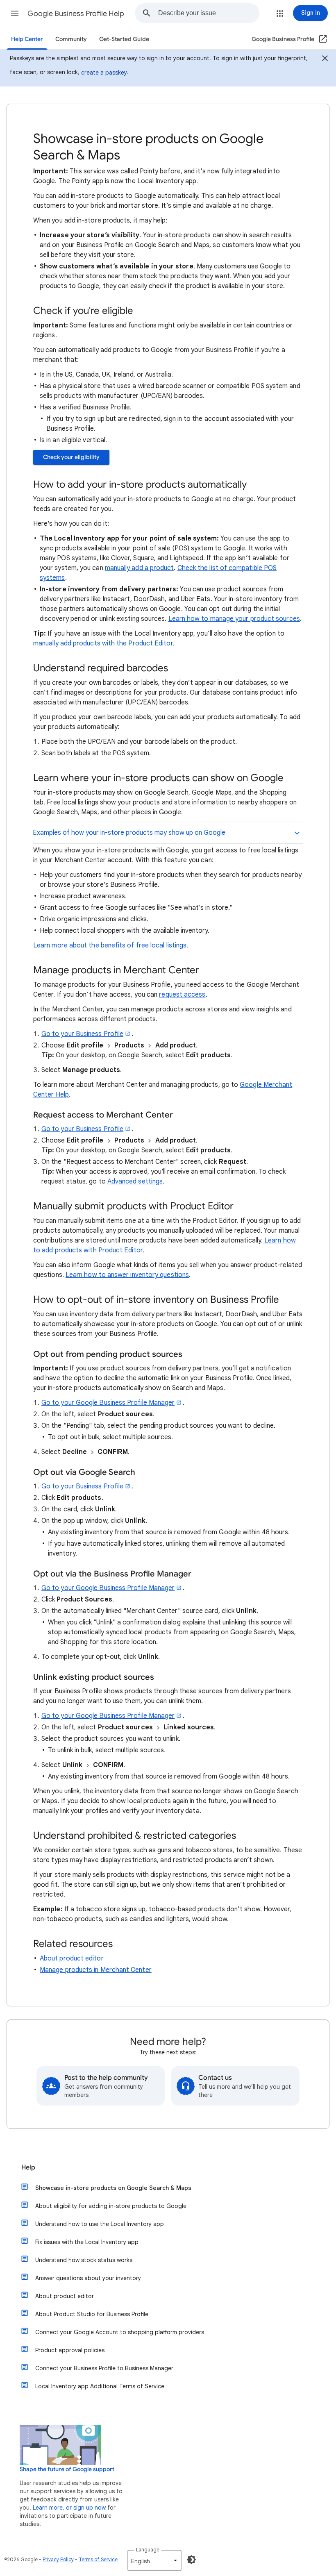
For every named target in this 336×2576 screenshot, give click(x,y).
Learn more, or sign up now (69, 2508)
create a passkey (104, 73)
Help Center (27, 39)
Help (28, 2167)
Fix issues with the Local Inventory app (87, 2242)
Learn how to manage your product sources (234, 619)
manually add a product (140, 568)
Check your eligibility (71, 457)
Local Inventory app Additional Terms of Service (100, 2386)
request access (182, 995)
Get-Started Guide (124, 39)
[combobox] (209, 13)
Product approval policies (70, 2350)
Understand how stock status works (84, 2260)
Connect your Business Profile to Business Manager (104, 2368)
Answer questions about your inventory (88, 2278)
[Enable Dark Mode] (191, 2560)
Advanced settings (135, 1181)
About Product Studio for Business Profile (92, 2314)
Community (71, 39)
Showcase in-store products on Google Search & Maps (113, 2188)
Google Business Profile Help (76, 14)
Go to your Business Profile (82, 1034)
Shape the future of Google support (67, 2469)
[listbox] (154, 2560)
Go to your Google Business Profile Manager (108, 1403)
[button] (15, 13)
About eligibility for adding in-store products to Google (111, 2206)
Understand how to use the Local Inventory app (100, 2224)
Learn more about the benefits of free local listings (110, 945)
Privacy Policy (58, 2559)
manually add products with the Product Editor (103, 643)
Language (148, 2550)
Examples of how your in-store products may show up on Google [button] (129, 833)
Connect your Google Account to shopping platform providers (120, 2332)
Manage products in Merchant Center (96, 1970)
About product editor (72, 1958)
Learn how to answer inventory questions (127, 1275)
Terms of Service (98, 2559)
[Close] (325, 59)
